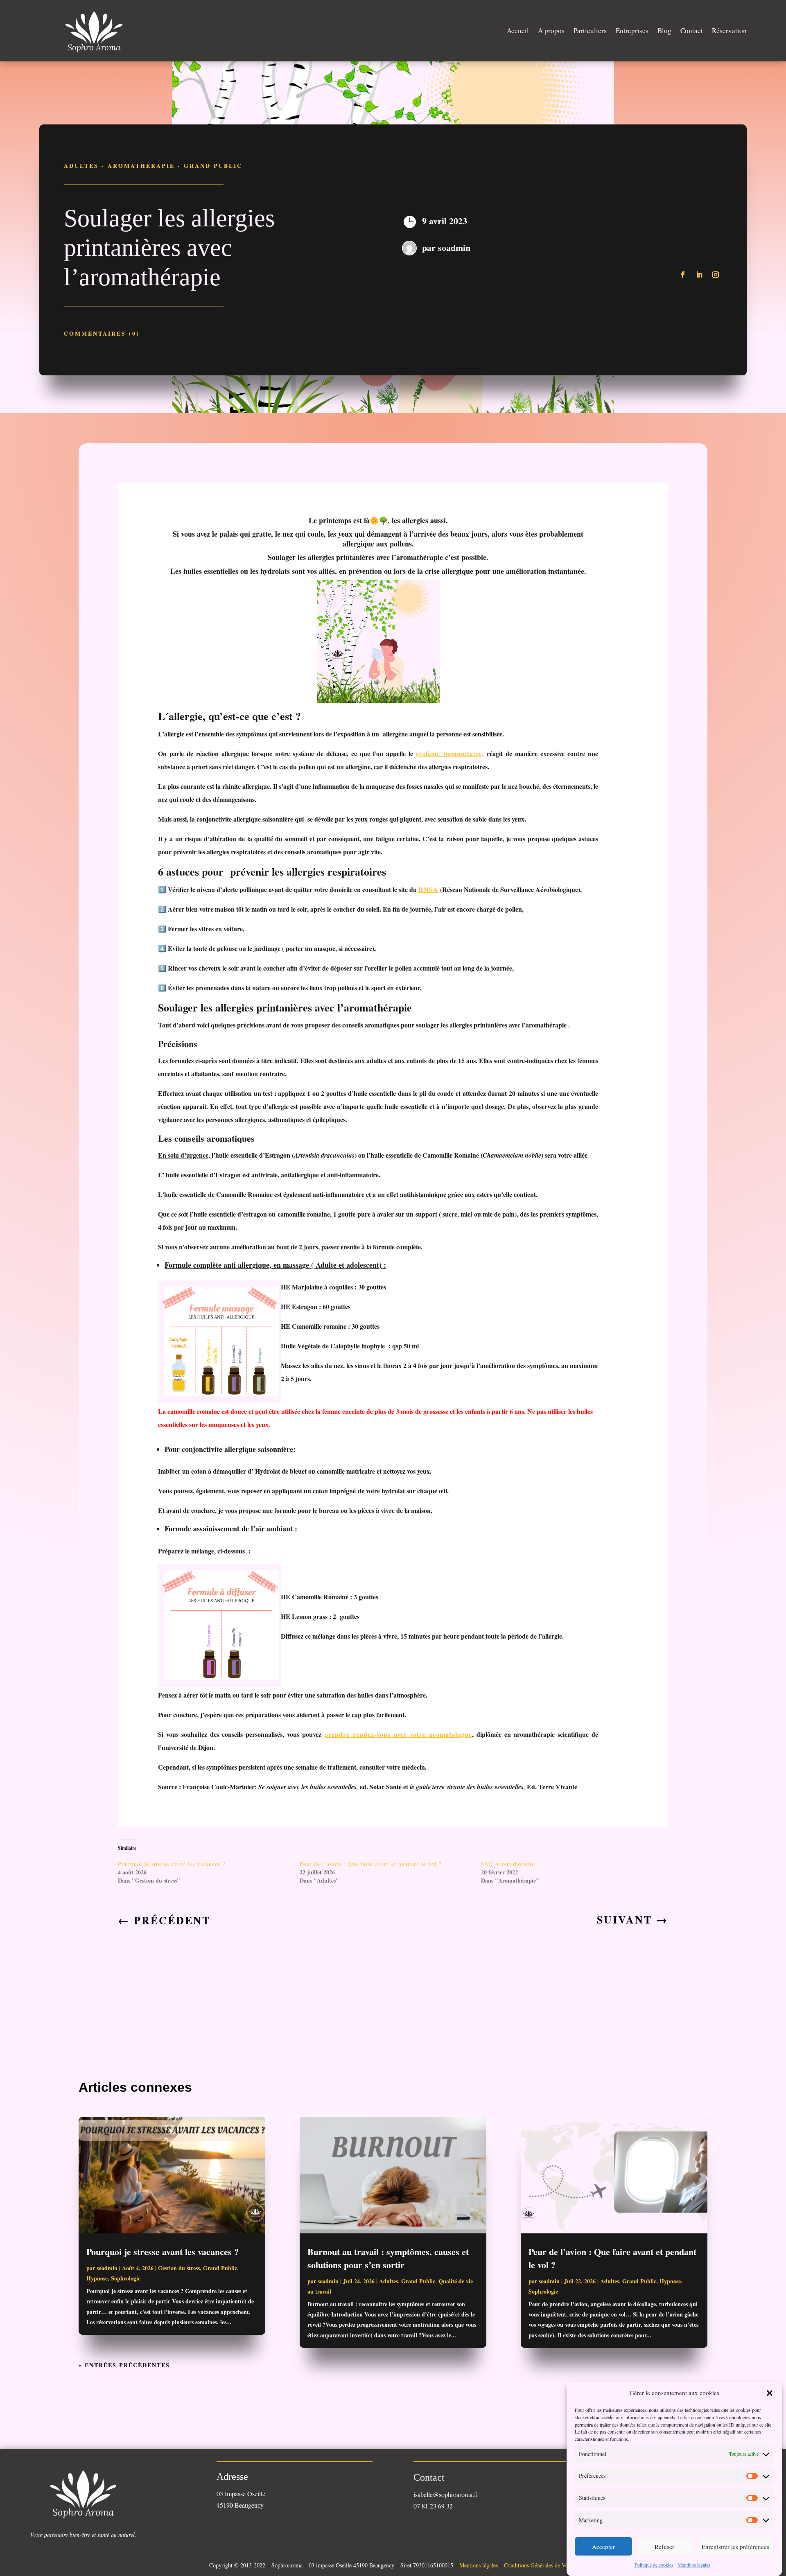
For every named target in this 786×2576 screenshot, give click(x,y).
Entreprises (632, 30)
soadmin (454, 247)
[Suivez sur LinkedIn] (699, 275)
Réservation (729, 30)
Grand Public (213, 166)
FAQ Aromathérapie (508, 1864)
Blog (664, 30)
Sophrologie (126, 2278)
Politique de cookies (654, 2565)
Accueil (518, 30)
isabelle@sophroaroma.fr (446, 2494)
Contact (692, 30)
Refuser (664, 2547)
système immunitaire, (450, 753)
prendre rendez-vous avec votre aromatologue (398, 1734)
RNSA (428, 889)
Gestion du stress (179, 2268)
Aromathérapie (141, 166)
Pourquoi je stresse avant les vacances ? (172, 1864)
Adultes (81, 166)
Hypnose (97, 2278)
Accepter (603, 2547)
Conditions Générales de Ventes (540, 2565)
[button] (770, 2393)
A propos (551, 30)
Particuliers (590, 30)
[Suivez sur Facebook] (683, 275)
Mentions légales (694, 2565)
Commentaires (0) (102, 333)
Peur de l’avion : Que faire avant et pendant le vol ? (371, 1864)
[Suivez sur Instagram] (716, 275)
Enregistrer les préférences (735, 2547)
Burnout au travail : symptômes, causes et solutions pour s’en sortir (388, 2258)
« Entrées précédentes (124, 2365)
